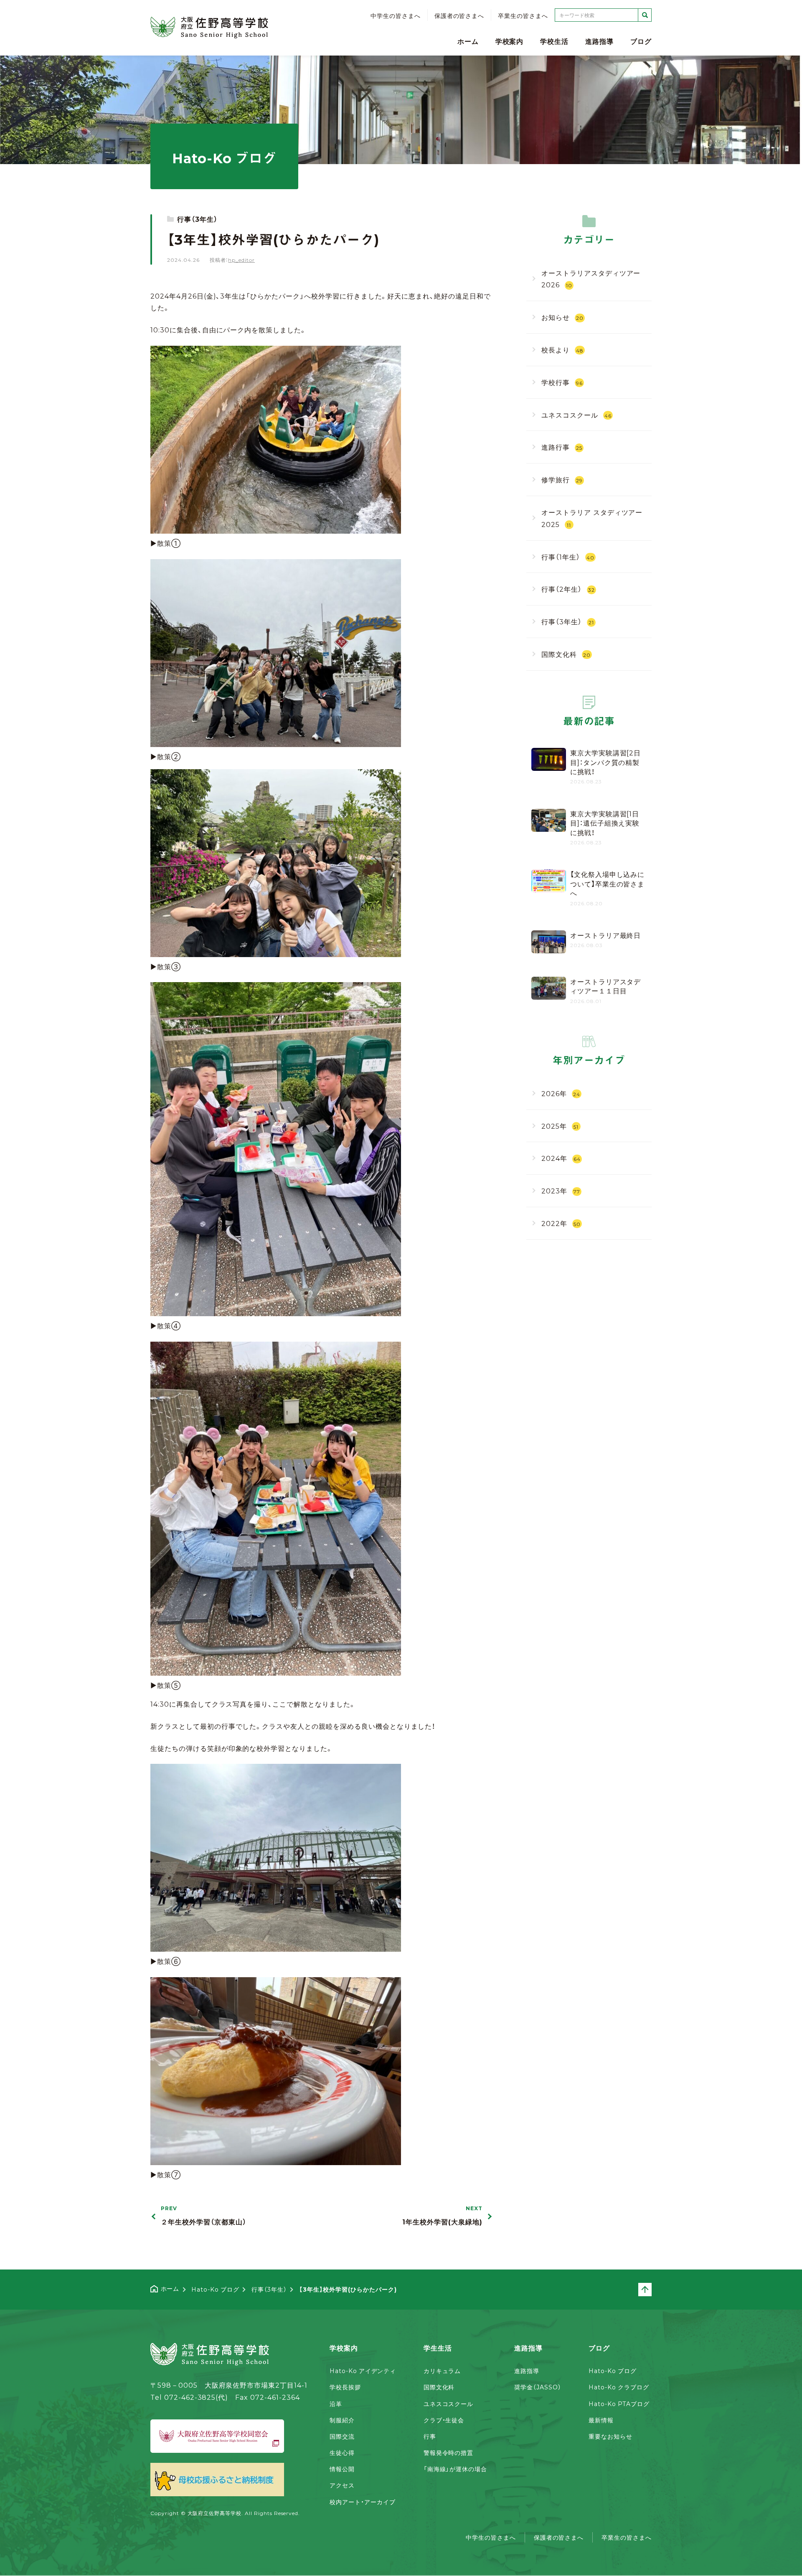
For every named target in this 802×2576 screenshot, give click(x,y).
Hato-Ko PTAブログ (619, 2404)
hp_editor (241, 260)
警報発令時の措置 (449, 2452)
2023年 (561, 1190)
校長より (562, 350)
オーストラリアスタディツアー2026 (591, 278)
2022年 (561, 1223)
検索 (645, 15)
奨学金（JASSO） (538, 2387)
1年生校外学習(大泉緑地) (442, 2216)
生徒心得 (342, 2452)
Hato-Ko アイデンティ (363, 2371)
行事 (430, 2436)
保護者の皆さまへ (459, 16)
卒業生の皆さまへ (523, 16)
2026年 (561, 1093)
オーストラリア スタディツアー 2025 (592, 518)
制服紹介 (342, 2420)
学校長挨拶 (345, 2387)
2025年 (560, 1125)
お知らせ (562, 317)
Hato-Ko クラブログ (619, 2387)
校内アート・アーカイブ (363, 2502)
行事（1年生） (568, 556)
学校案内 (510, 41)
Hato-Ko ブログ (613, 2371)
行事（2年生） (568, 589)
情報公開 (342, 2469)
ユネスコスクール (576, 414)
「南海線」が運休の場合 (456, 2469)
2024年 (561, 1158)
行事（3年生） (197, 219)
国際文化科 (566, 654)
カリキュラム (442, 2371)
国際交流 (342, 2436)
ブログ (641, 41)
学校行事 (562, 382)
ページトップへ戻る (651, 2290)
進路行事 (562, 447)
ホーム (468, 41)
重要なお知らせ (610, 2436)
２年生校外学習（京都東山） (203, 2216)
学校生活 (554, 41)
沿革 (336, 2404)
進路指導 (599, 41)
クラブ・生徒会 (444, 2420)
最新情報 (601, 2420)
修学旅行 (562, 479)
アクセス (342, 2485)
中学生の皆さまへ (396, 16)
